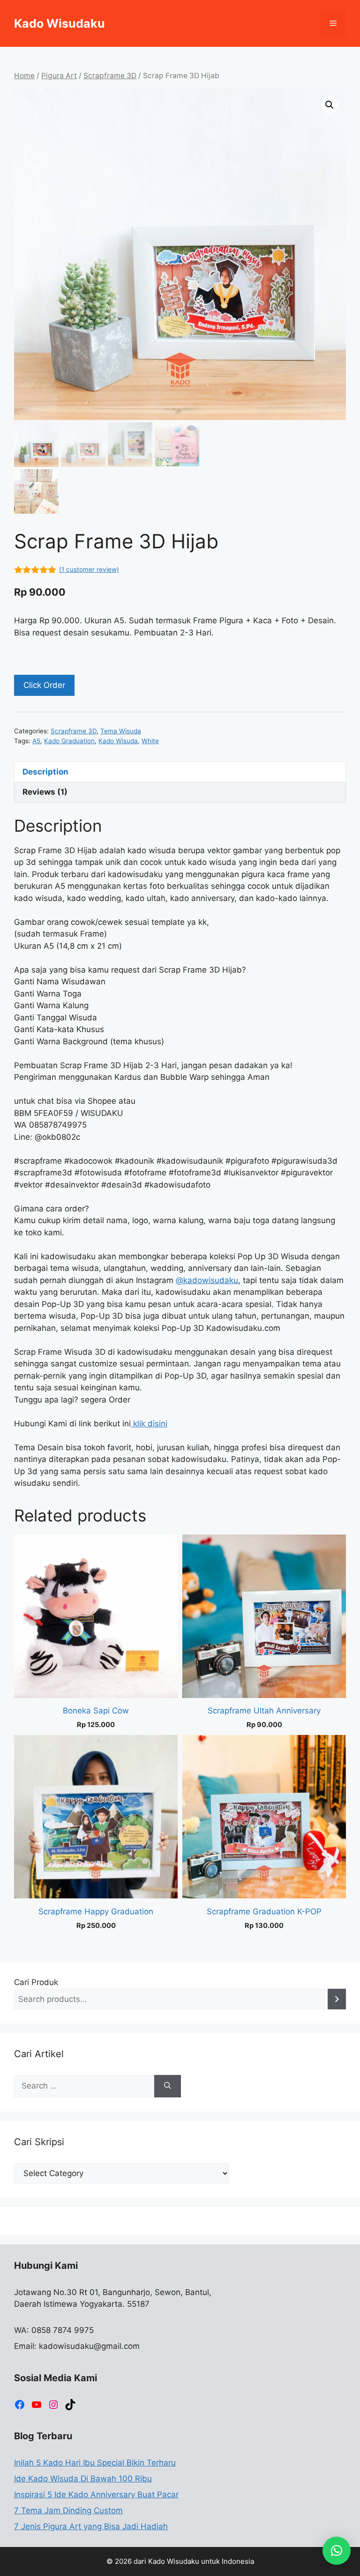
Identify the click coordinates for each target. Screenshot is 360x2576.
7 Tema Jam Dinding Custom (68, 2510)
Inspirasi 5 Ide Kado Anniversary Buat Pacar (96, 2495)
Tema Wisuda (121, 731)
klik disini (149, 1424)
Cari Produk (36, 1982)
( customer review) (89, 569)
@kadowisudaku (207, 1280)
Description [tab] (45, 772)
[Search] (337, 1999)
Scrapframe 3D (110, 76)
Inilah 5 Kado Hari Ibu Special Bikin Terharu (95, 2463)
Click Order (44, 685)
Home (24, 76)
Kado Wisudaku (60, 23)
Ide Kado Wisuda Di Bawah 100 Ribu (83, 2479)
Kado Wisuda (118, 741)
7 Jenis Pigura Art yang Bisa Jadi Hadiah (91, 2526)
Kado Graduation (69, 741)
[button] (330, 105)
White (150, 741)
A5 (36, 741)
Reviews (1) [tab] (45, 792)
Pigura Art (59, 76)
